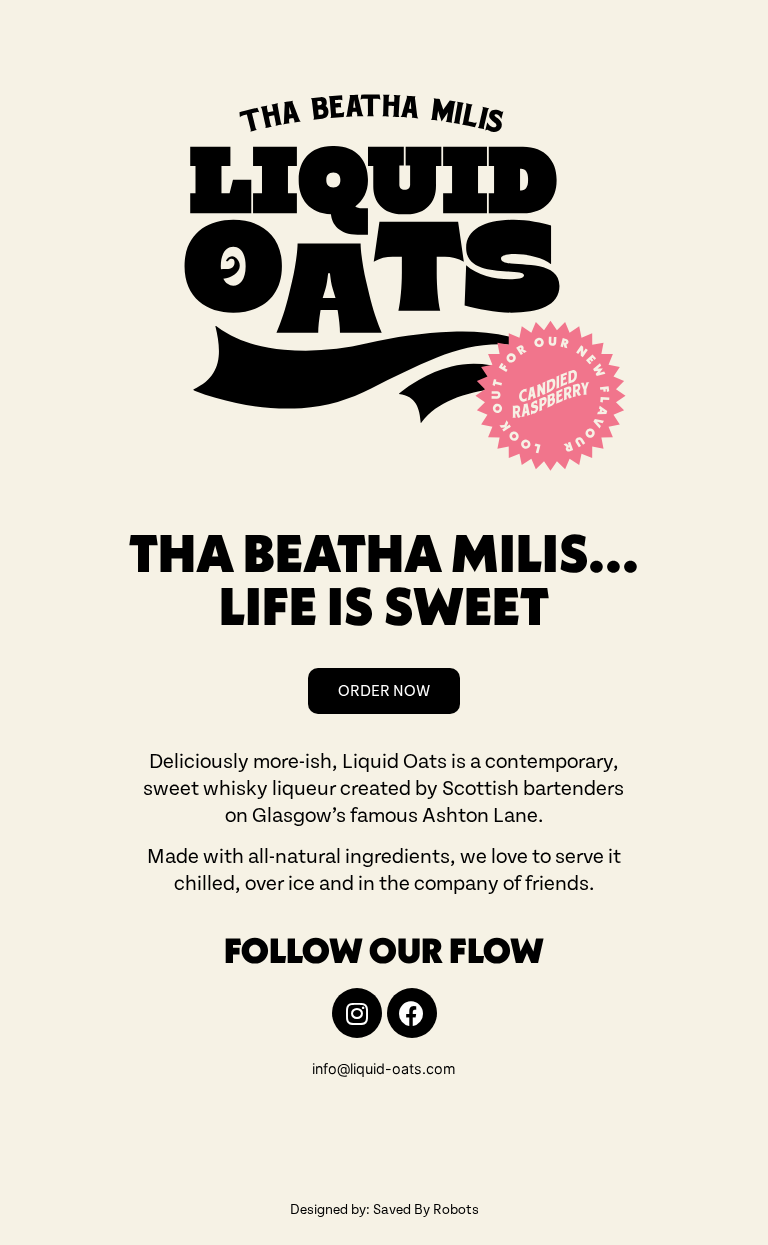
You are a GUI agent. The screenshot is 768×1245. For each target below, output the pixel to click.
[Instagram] (357, 1013)
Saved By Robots (426, 1210)
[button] (384, 691)
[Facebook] (412, 1013)
